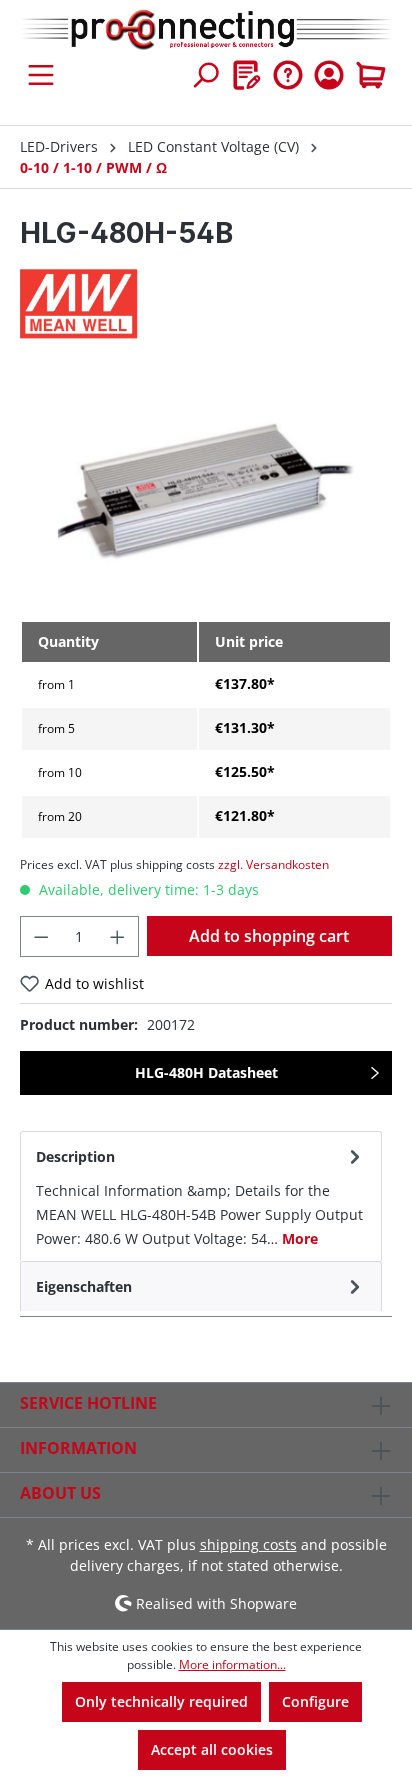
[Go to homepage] (206, 30)
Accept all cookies (212, 1749)
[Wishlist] (247, 75)
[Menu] (41, 75)
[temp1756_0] (206, 491)
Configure (315, 1701)
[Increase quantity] (118, 936)
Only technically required (161, 1701)
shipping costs (248, 1544)
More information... (232, 1664)
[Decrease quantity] (41, 936)
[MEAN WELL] (206, 304)
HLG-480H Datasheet (206, 1072)
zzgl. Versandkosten (273, 864)
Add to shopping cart (269, 936)
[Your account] (329, 75)
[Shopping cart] (371, 75)
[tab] (201, 1196)
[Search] (205, 75)
